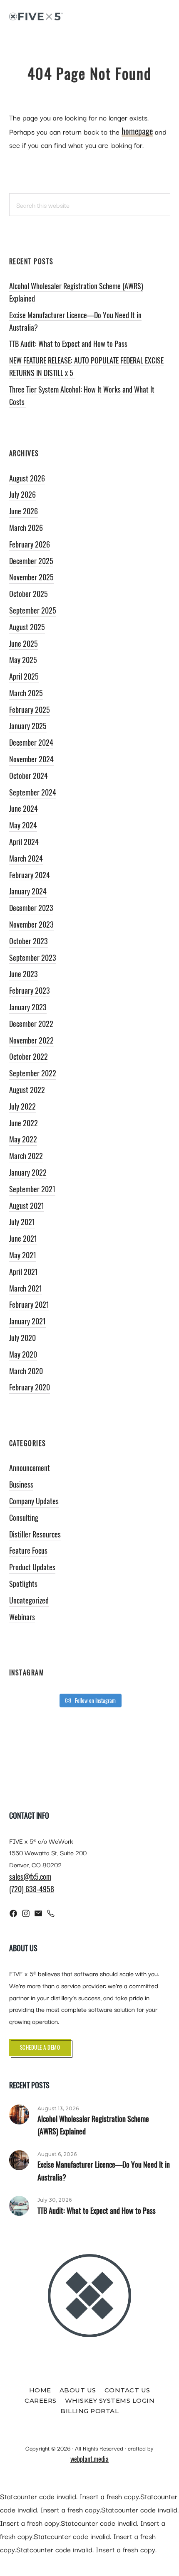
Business (21, 1484)
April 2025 (24, 676)
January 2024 (28, 891)
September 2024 (33, 792)
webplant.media (89, 2459)
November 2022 (31, 1040)
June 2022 (24, 1123)
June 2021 (23, 1238)
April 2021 (24, 1272)
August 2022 (27, 1090)
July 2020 (22, 1338)
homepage (137, 131)
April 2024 (24, 842)
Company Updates (34, 1501)
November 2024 (31, 759)
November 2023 (31, 924)
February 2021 (29, 1304)
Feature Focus (28, 1550)
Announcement (30, 1468)
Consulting (24, 1518)
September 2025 (33, 610)
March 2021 (26, 1288)
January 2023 (28, 1007)
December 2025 (31, 561)
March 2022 (26, 1156)
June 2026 (24, 511)
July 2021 (22, 1222)
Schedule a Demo (40, 2047)
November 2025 (31, 577)
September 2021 (32, 1189)
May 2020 (23, 1354)
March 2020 (26, 1371)
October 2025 (29, 594)
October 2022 (29, 1056)
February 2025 (30, 710)
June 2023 (24, 974)
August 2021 (27, 1206)
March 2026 (26, 528)
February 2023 (30, 990)
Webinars (22, 1617)
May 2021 (23, 1255)
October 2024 (29, 776)
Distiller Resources (35, 1534)
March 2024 (26, 858)
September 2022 (33, 1073)
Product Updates (32, 1567)
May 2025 (23, 660)
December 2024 (31, 742)
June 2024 (24, 808)
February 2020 (30, 1387)
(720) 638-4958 (32, 1889)
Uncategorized (29, 1600)
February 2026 (30, 544)
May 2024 (23, 825)
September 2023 (33, 958)
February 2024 (30, 875)
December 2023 (31, 908)
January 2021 (27, 1321)
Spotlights (23, 1584)
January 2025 (28, 726)
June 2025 (24, 643)
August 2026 (27, 478)
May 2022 (23, 1139)
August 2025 (27, 627)
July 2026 (22, 494)
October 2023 (29, 941)
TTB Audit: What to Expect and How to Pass (68, 344)
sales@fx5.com (30, 1876)
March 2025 (26, 693)
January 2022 (28, 1172)
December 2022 (31, 1024)
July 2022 (22, 1106)
